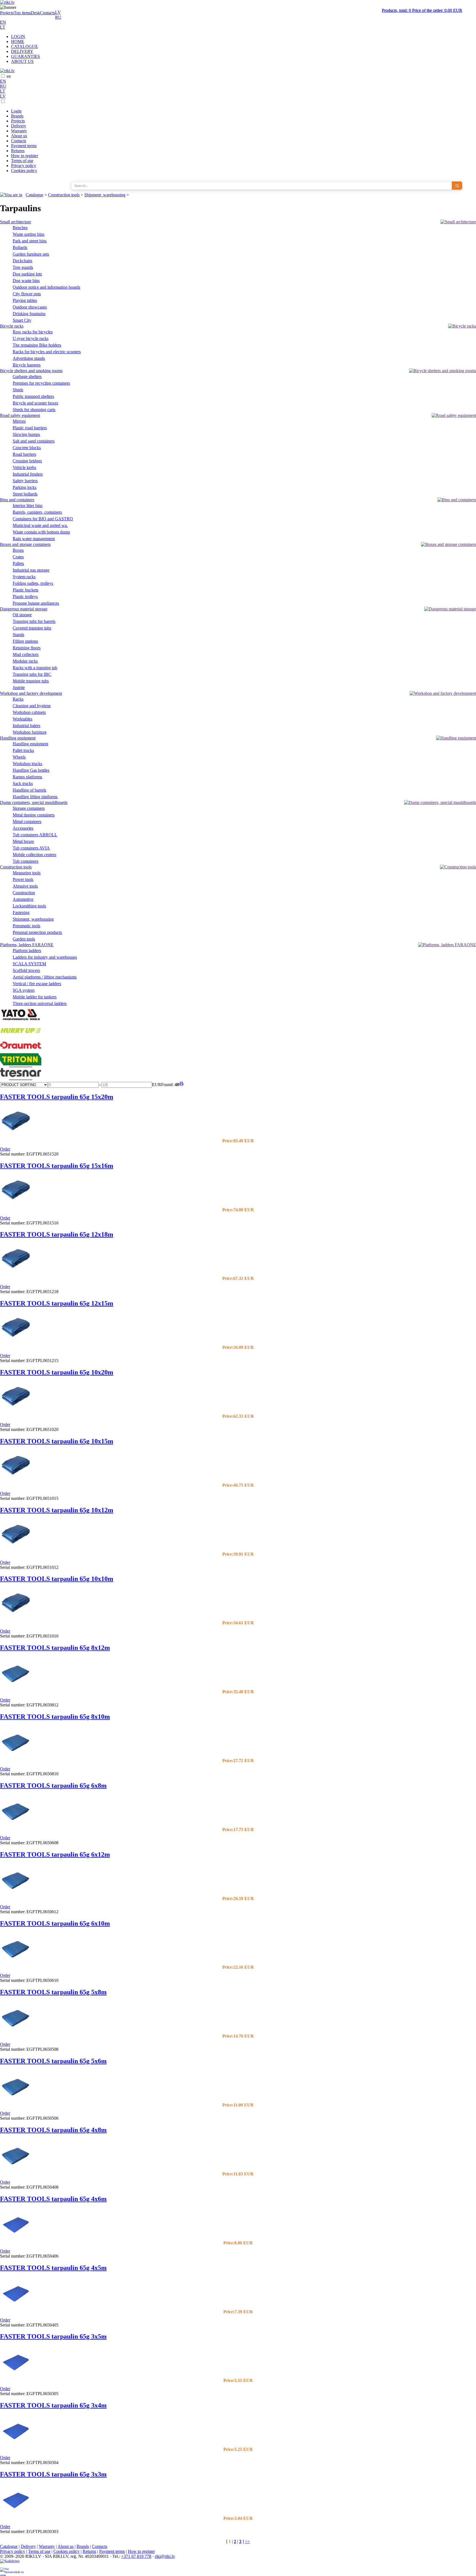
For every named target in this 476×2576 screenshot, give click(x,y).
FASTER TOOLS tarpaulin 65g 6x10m (55, 1923)
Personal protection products (37, 932)
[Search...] (457, 186)
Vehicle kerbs (24, 467)
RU (58, 17)
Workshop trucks (27, 764)
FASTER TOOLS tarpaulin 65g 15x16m (57, 1166)
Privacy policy (24, 166)
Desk (35, 13)
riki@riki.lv (165, 2556)
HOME (18, 41)
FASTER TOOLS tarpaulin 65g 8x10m (55, 1717)
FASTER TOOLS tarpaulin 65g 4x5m (53, 2268)
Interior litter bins (28, 506)
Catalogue (34, 195)
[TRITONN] (21, 1064)
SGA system (24, 990)
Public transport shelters (33, 396)
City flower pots (27, 294)
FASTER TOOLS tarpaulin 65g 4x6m (53, 2199)
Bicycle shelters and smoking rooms (31, 371)
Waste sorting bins (29, 234)
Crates (18, 557)
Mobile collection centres (34, 855)
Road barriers (24, 454)
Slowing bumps (26, 434)
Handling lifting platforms (35, 797)
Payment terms (24, 146)
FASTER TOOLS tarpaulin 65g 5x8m (53, 1992)
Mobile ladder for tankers (35, 997)
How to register (25, 156)
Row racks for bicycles (33, 332)
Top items (22, 13)
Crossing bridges (27, 461)
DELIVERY (22, 51)
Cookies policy (24, 171)
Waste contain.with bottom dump (41, 532)
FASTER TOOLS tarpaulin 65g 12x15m (57, 1303)
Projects (7, 13)
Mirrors (19, 421)
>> (247, 2541)
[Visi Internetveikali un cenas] (12, 2572)
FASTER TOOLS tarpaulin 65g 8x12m (55, 1648)
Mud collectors (26, 654)
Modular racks (25, 661)
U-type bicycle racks (31, 338)
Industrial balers (26, 726)
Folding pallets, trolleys (33, 583)
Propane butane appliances (36, 603)
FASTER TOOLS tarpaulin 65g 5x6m (53, 2061)
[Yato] (21, 1021)
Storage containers (29, 808)
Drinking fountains (29, 314)
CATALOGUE (25, 46)
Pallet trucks (23, 750)
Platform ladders (27, 951)
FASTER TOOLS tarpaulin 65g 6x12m (55, 1854)
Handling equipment (18, 738)
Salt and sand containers (34, 441)
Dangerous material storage (24, 609)
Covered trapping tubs (32, 628)
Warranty (19, 131)
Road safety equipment (20, 415)
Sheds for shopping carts (34, 410)
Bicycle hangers (27, 365)
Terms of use (22, 161)
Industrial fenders (28, 474)
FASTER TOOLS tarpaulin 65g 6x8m (53, 1786)
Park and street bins (30, 241)
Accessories (23, 828)
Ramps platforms (27, 777)
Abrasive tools (25, 886)
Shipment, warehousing (105, 195)
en (9, 76)
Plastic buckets (25, 590)
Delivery (19, 126)
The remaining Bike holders (37, 345)
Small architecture (16, 222)
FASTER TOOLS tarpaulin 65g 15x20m (57, 1097)
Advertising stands (29, 358)
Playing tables (25, 300)
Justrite (19, 687)
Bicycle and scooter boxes (35, 403)
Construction (24, 893)
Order (5, 1149)
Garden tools (24, 939)
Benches (20, 228)
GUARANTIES (25, 56)
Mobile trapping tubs (31, 681)
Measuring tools (27, 873)
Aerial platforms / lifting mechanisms (45, 977)
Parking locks (25, 487)
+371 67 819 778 (136, 2556)
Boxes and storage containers (25, 544)
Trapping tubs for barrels (34, 621)
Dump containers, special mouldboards (34, 802)
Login (16, 111)
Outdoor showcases (30, 307)
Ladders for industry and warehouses (45, 957)
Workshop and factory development (31, 693)
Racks (18, 699)
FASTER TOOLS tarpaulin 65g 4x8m (53, 2130)
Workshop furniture (30, 732)
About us (19, 136)
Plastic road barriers (30, 428)
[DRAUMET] (21, 1051)
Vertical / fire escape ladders (37, 984)
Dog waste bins (26, 281)
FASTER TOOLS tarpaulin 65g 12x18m (57, 1234)
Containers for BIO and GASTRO (43, 519)
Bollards (20, 247)
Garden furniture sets (31, 254)
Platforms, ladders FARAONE (27, 945)
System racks (24, 577)
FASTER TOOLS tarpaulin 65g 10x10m (57, 1579)
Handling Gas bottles (31, 770)
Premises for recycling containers (41, 383)
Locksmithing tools (29, 906)
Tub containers (25, 861)
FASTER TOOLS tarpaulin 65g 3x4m (53, 2405)
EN (3, 22)
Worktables (22, 719)
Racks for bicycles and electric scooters (47, 352)
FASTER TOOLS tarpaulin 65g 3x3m (53, 2474)
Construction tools (64, 195)
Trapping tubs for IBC (32, 674)
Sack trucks (23, 783)
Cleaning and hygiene (32, 706)
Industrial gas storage (31, 570)
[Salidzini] (12, 2563)
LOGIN (18, 37)
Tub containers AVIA (31, 848)
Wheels (19, 757)
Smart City (22, 320)
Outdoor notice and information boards (46, 287)
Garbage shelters (27, 376)
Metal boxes (23, 841)
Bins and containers (17, 500)
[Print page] (181, 1085)
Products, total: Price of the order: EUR (422, 10)
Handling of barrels (29, 790)
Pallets (18, 563)
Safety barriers (25, 481)
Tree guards (23, 267)
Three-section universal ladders (40, 1003)
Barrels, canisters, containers (37, 512)
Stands (18, 635)
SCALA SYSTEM (29, 964)
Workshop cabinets (29, 712)
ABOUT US (22, 61)
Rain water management (34, 539)
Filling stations (25, 641)
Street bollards (25, 494)
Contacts (48, 13)
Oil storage (22, 615)
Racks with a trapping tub (35, 668)
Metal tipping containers (34, 815)
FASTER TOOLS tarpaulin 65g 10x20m (57, 1372)
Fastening (21, 912)
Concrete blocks (27, 448)
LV (58, 12)
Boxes (18, 550)
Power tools (23, 879)
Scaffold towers (26, 970)
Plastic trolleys (25, 597)
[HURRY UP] (21, 1036)
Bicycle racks (12, 326)
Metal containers (27, 821)
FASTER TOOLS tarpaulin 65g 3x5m (53, 2336)
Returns (18, 151)
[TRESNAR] (21, 1079)
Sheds (18, 390)
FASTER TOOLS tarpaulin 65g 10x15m (57, 1441)
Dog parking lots (27, 274)
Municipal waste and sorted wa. (40, 525)
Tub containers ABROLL (35, 835)
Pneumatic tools (26, 926)
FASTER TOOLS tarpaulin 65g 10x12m (57, 1510)
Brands (17, 116)
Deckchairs (22, 261)
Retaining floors (27, 648)
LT (3, 27)
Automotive (23, 899)
